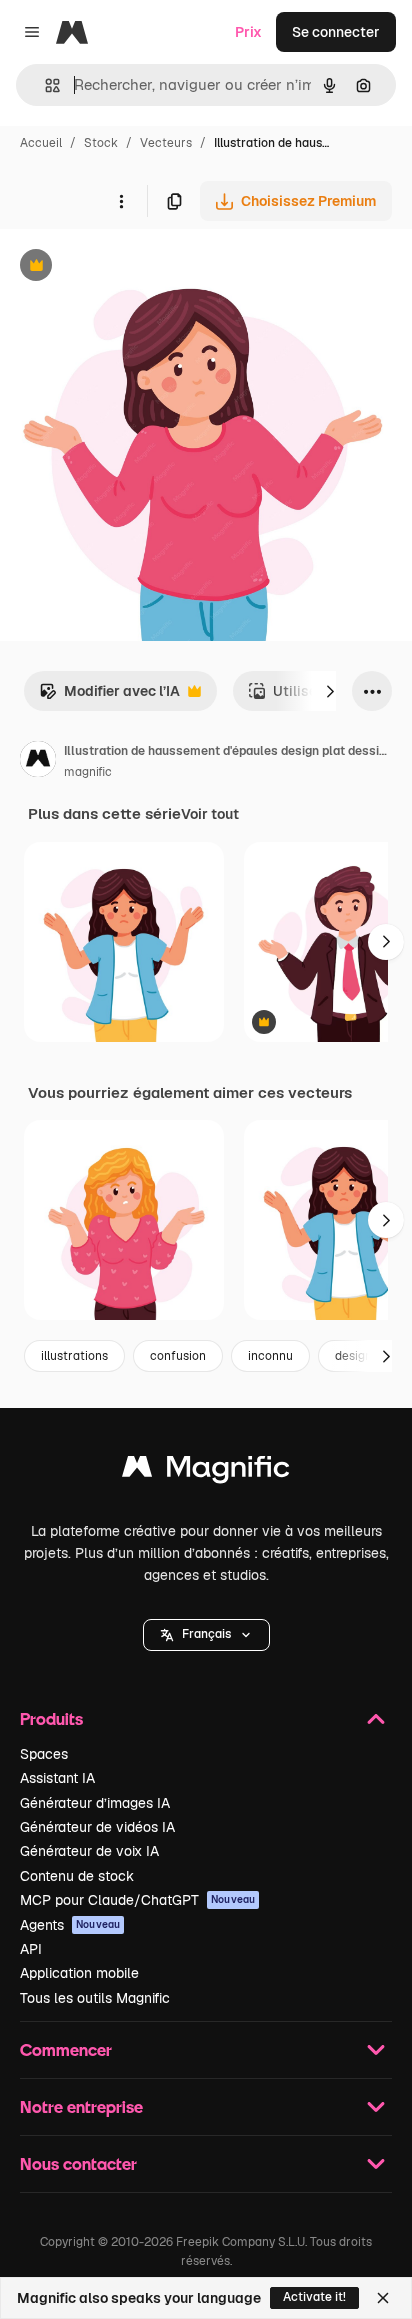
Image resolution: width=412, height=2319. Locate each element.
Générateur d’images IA (95, 1803)
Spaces (44, 1754)
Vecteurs (166, 143)
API (31, 1949)
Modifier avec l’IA (109, 696)
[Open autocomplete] (44, 85)
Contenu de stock (77, 1876)
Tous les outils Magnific (95, 1998)
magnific (88, 772)
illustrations (74, 1356)
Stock (101, 143)
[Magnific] (206, 1471)
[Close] (383, 2298)
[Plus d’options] (121, 201)
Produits (51, 1718)
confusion (178, 1356)
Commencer (66, 2049)
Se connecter (336, 32)
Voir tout (210, 814)
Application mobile (79, 1973)
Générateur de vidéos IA (97, 1827)
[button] (206, 1635)
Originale (132, 267)
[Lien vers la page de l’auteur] (38, 762)
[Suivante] (330, 691)
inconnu (270, 1356)
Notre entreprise (81, 2106)
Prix (248, 32)
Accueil (41, 143)
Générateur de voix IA (89, 1851)
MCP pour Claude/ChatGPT (137, 1900)
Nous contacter (78, 2163)
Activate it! (314, 2297)
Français (206, 1634)
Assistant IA (57, 1778)
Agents (70, 1925)
